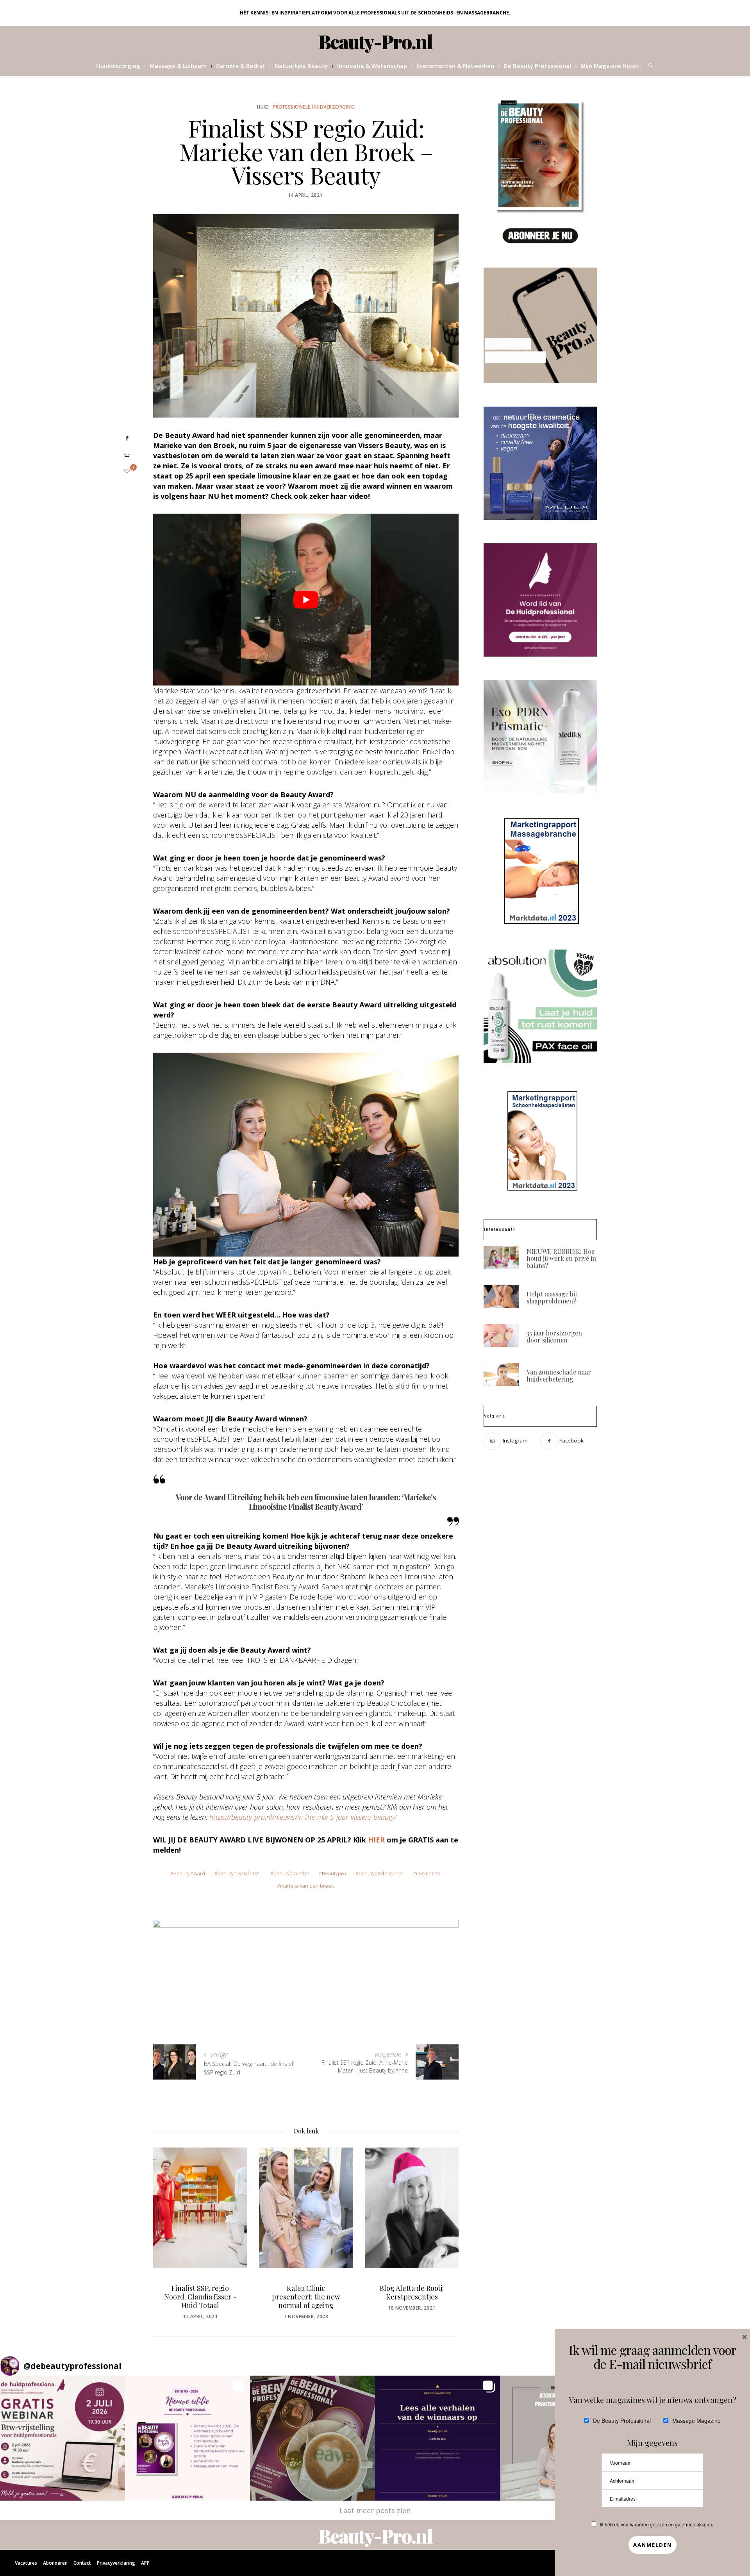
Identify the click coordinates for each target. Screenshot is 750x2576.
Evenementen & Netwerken (455, 66)
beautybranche (291, 1873)
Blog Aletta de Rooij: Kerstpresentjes (306, 2292)
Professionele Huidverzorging (314, 107)
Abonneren (55, 2563)
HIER (376, 1840)
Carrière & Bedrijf (241, 66)
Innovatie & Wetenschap (372, 66)
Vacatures (26, 2563)
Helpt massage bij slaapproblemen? (552, 1297)
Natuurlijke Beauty (301, 66)
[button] (62, 2438)
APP (145, 2563)
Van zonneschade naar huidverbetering (559, 1375)
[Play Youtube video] (306, 600)
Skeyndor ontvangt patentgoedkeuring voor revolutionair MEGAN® (412, 2301)
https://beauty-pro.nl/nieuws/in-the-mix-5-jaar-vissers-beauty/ (303, 1817)
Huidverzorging (118, 66)
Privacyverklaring (116, 2563)
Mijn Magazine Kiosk (609, 66)
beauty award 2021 (239, 1873)
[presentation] (171, 2225)
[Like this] (127, 471)
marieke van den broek (307, 1886)
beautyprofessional (381, 1873)
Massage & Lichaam (178, 66)
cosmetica (428, 1873)
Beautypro (334, 1873)
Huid (263, 107)
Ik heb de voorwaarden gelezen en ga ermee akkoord (657, 2524)
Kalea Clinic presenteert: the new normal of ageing (200, 2297)
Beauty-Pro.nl (375, 41)
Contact (82, 2563)
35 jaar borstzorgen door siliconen (554, 1336)
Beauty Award (189, 1873)
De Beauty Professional (537, 66)
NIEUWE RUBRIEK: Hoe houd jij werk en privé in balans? (561, 1258)
